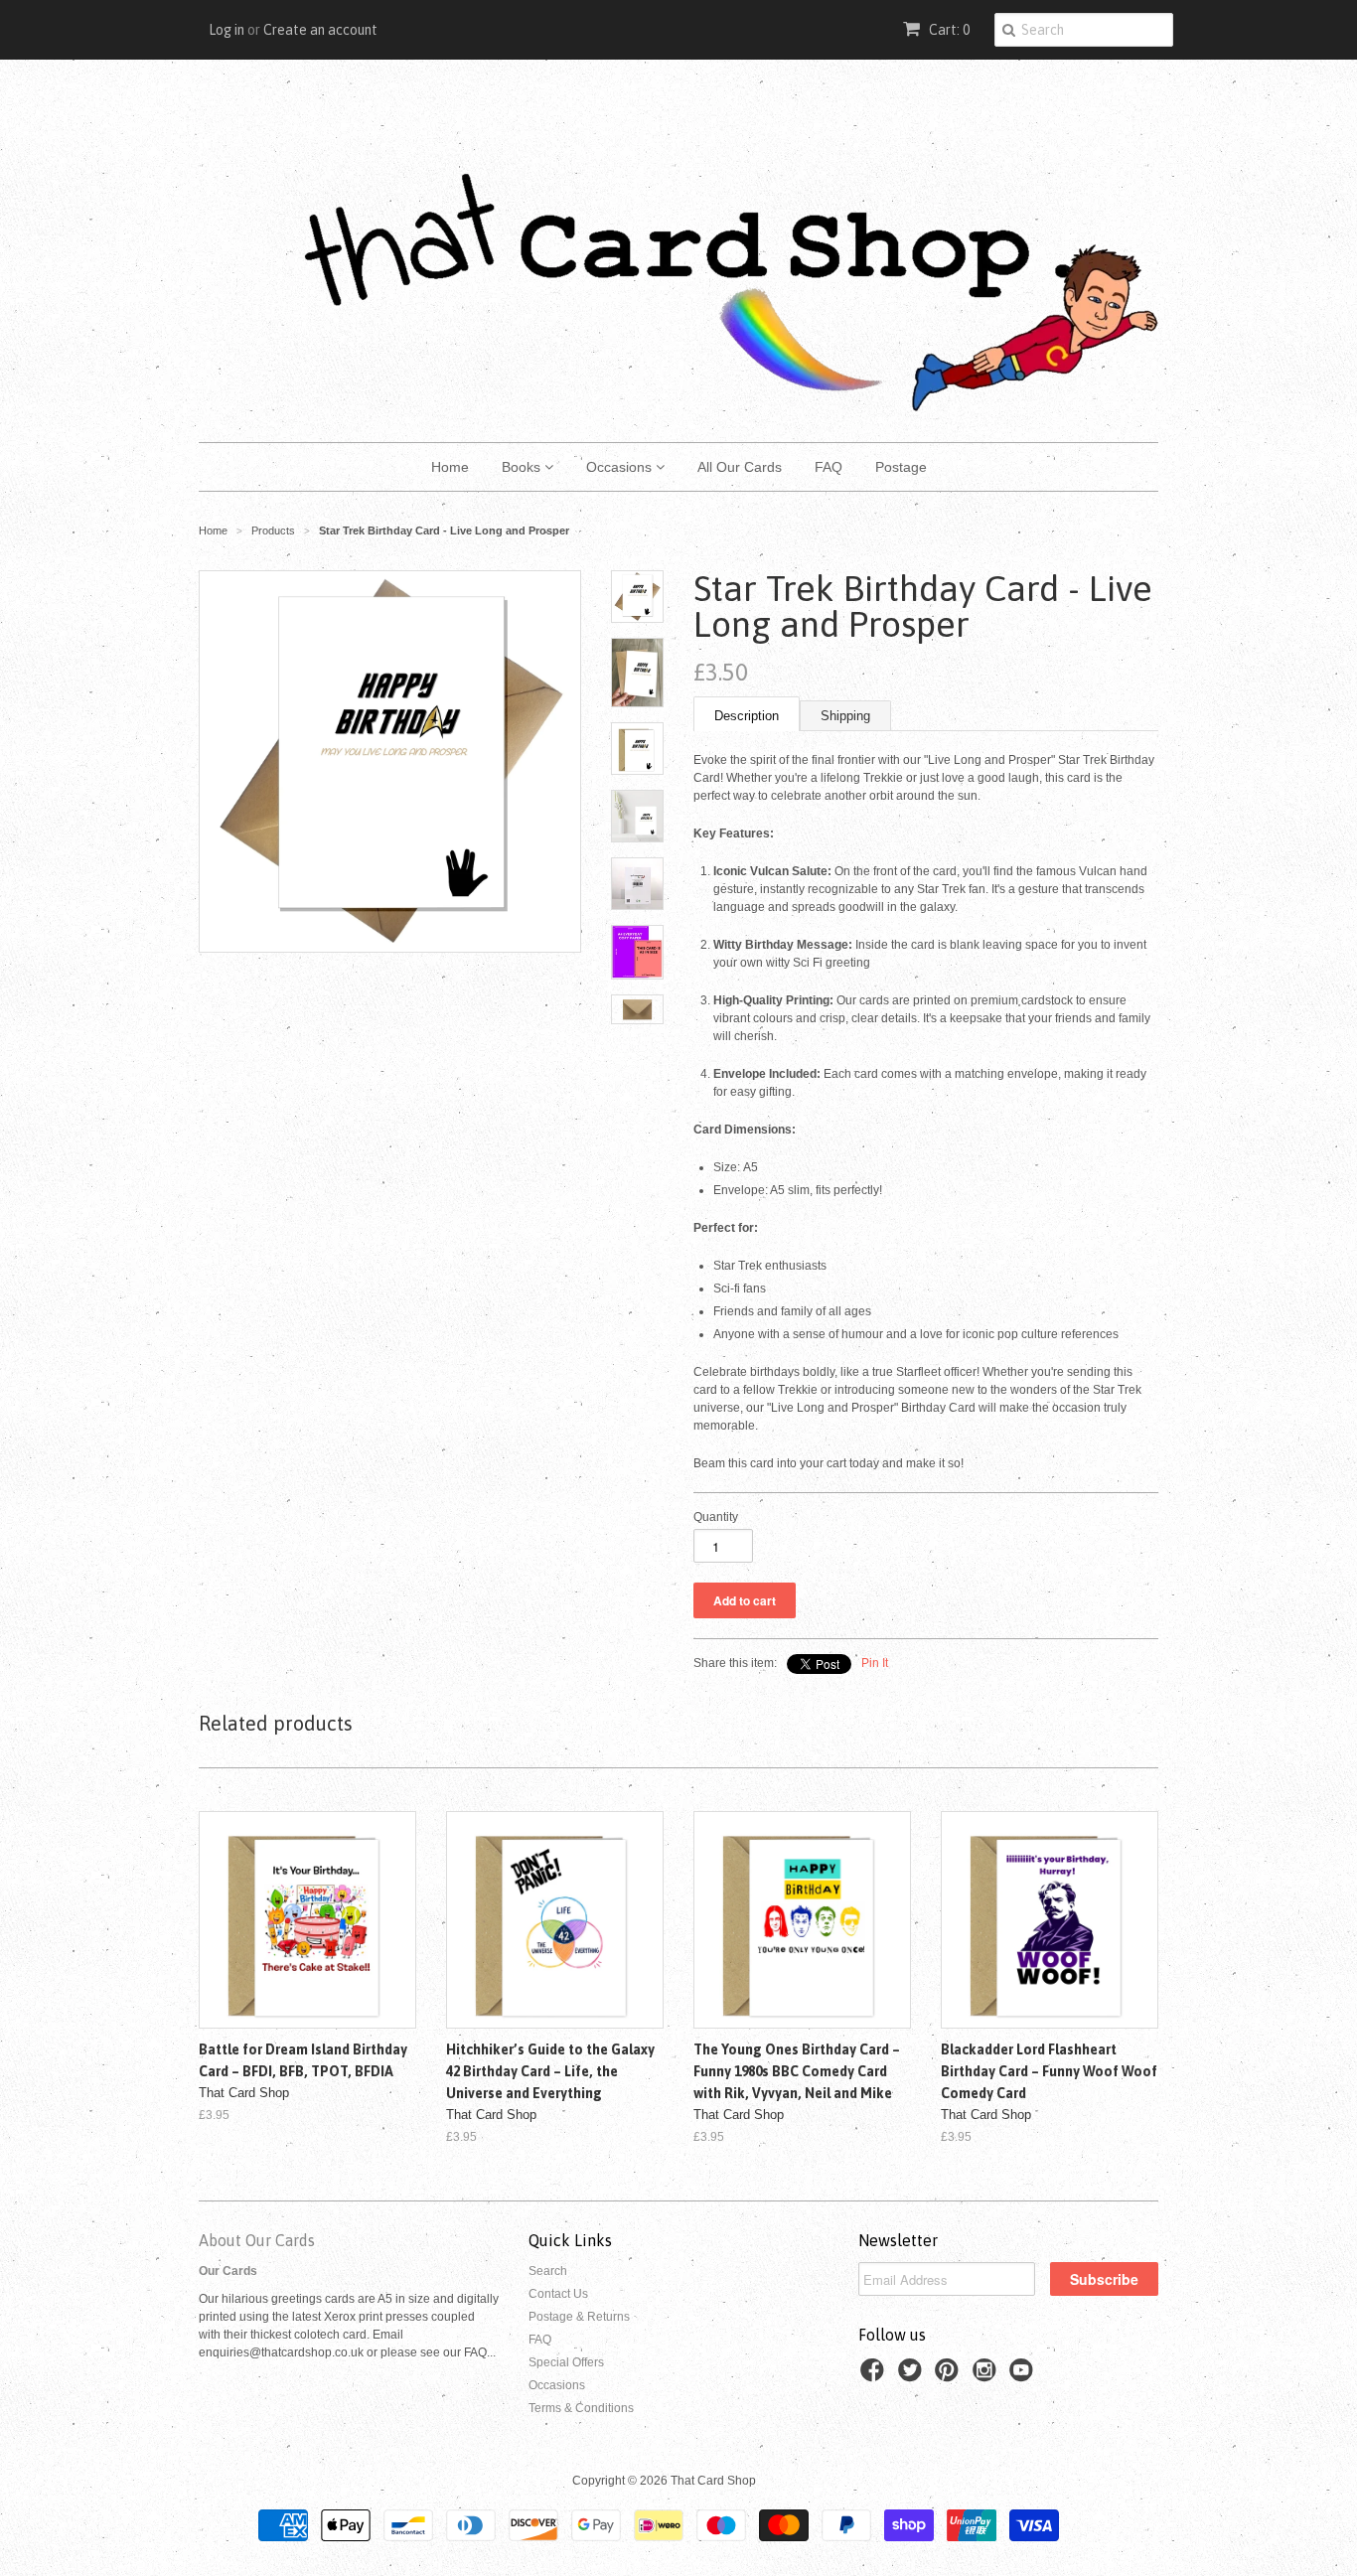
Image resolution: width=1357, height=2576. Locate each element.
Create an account (320, 30)
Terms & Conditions (581, 2408)
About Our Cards (257, 2240)
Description (747, 716)
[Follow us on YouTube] (1024, 2376)
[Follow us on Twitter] (913, 2376)
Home (450, 467)
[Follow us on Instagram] (987, 2376)
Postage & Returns (579, 2317)
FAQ (829, 467)
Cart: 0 (948, 30)
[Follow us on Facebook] (875, 2376)
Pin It (875, 1663)
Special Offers (566, 2362)
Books (523, 467)
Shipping (845, 716)
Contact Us (558, 2294)
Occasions (621, 467)
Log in (226, 30)
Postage (901, 467)
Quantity (716, 1517)
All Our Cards (740, 467)
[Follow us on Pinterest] (950, 2376)
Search (548, 2271)
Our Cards (228, 2271)
